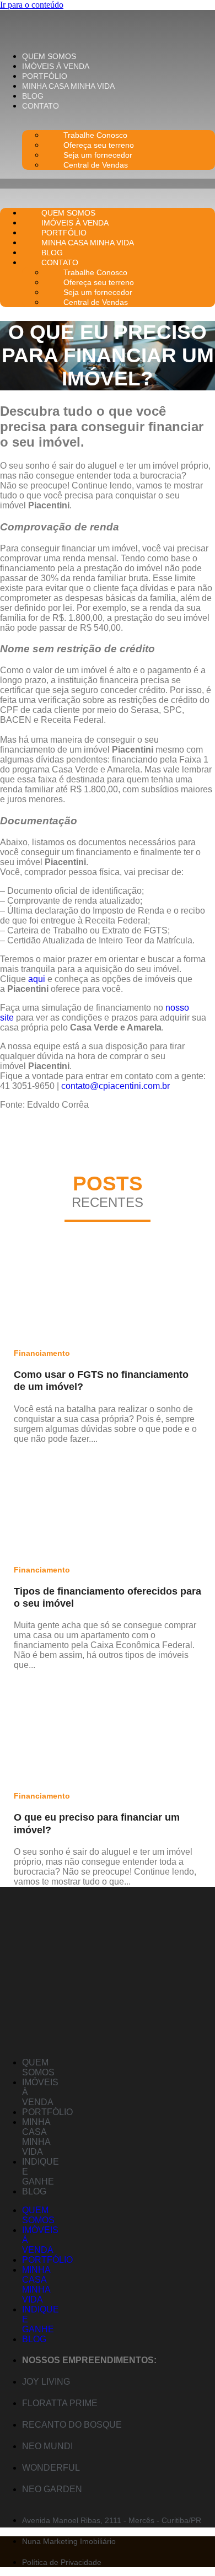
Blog (33, 96)
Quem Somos (49, 56)
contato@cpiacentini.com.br (115, 1086)
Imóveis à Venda (56, 66)
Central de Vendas (96, 165)
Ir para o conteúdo (32, 5)
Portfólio (45, 76)
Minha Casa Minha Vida (68, 86)
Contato (41, 106)
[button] (108, 184)
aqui (37, 979)
